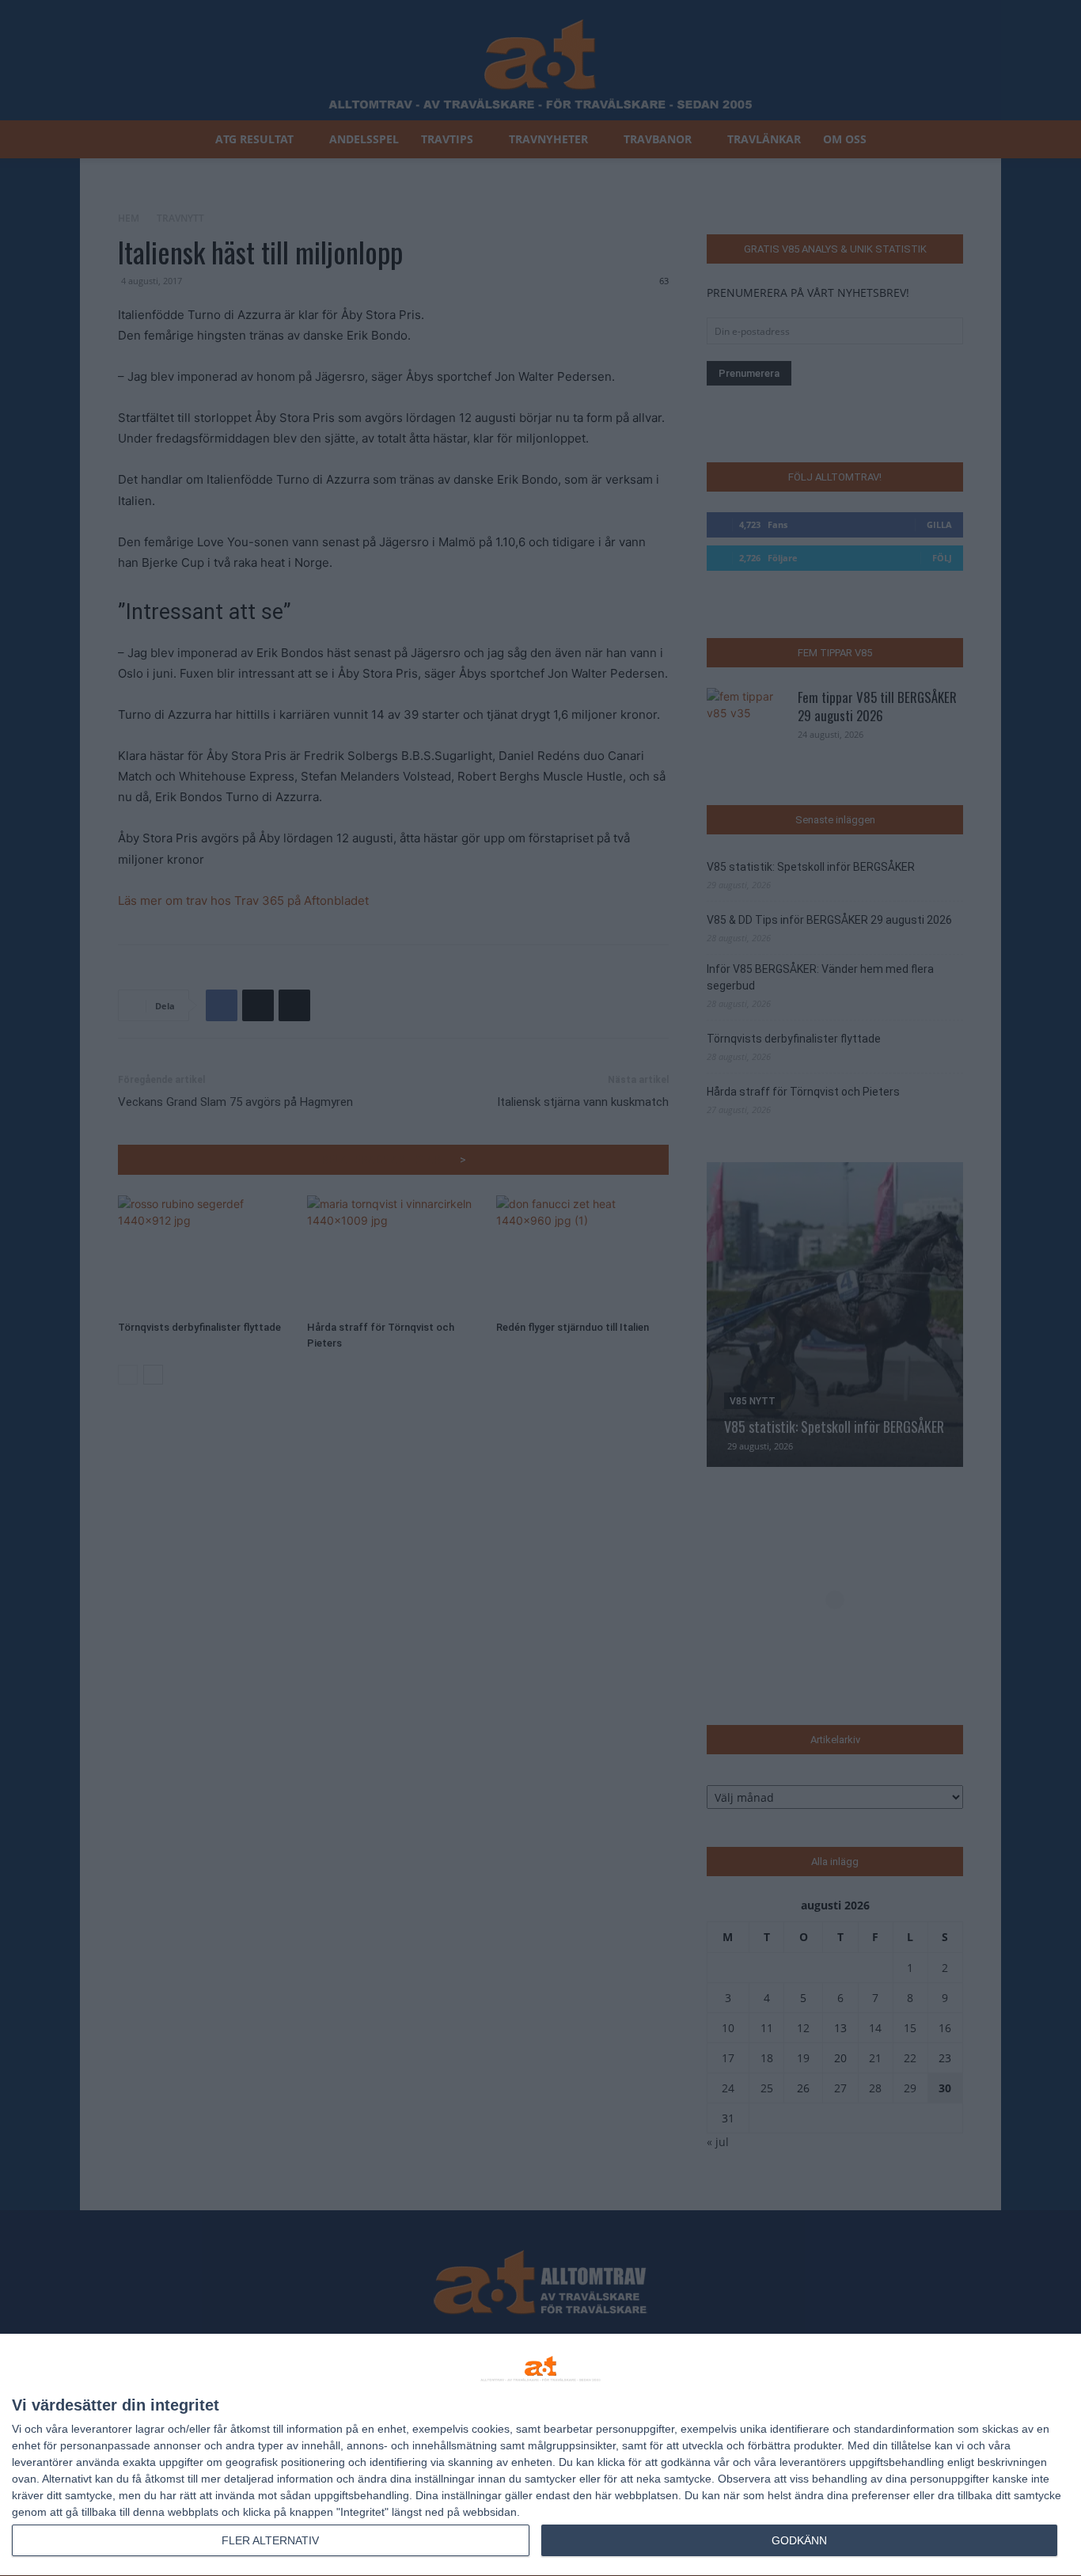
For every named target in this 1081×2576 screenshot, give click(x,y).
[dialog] (540, 2455)
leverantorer (102, 2429)
